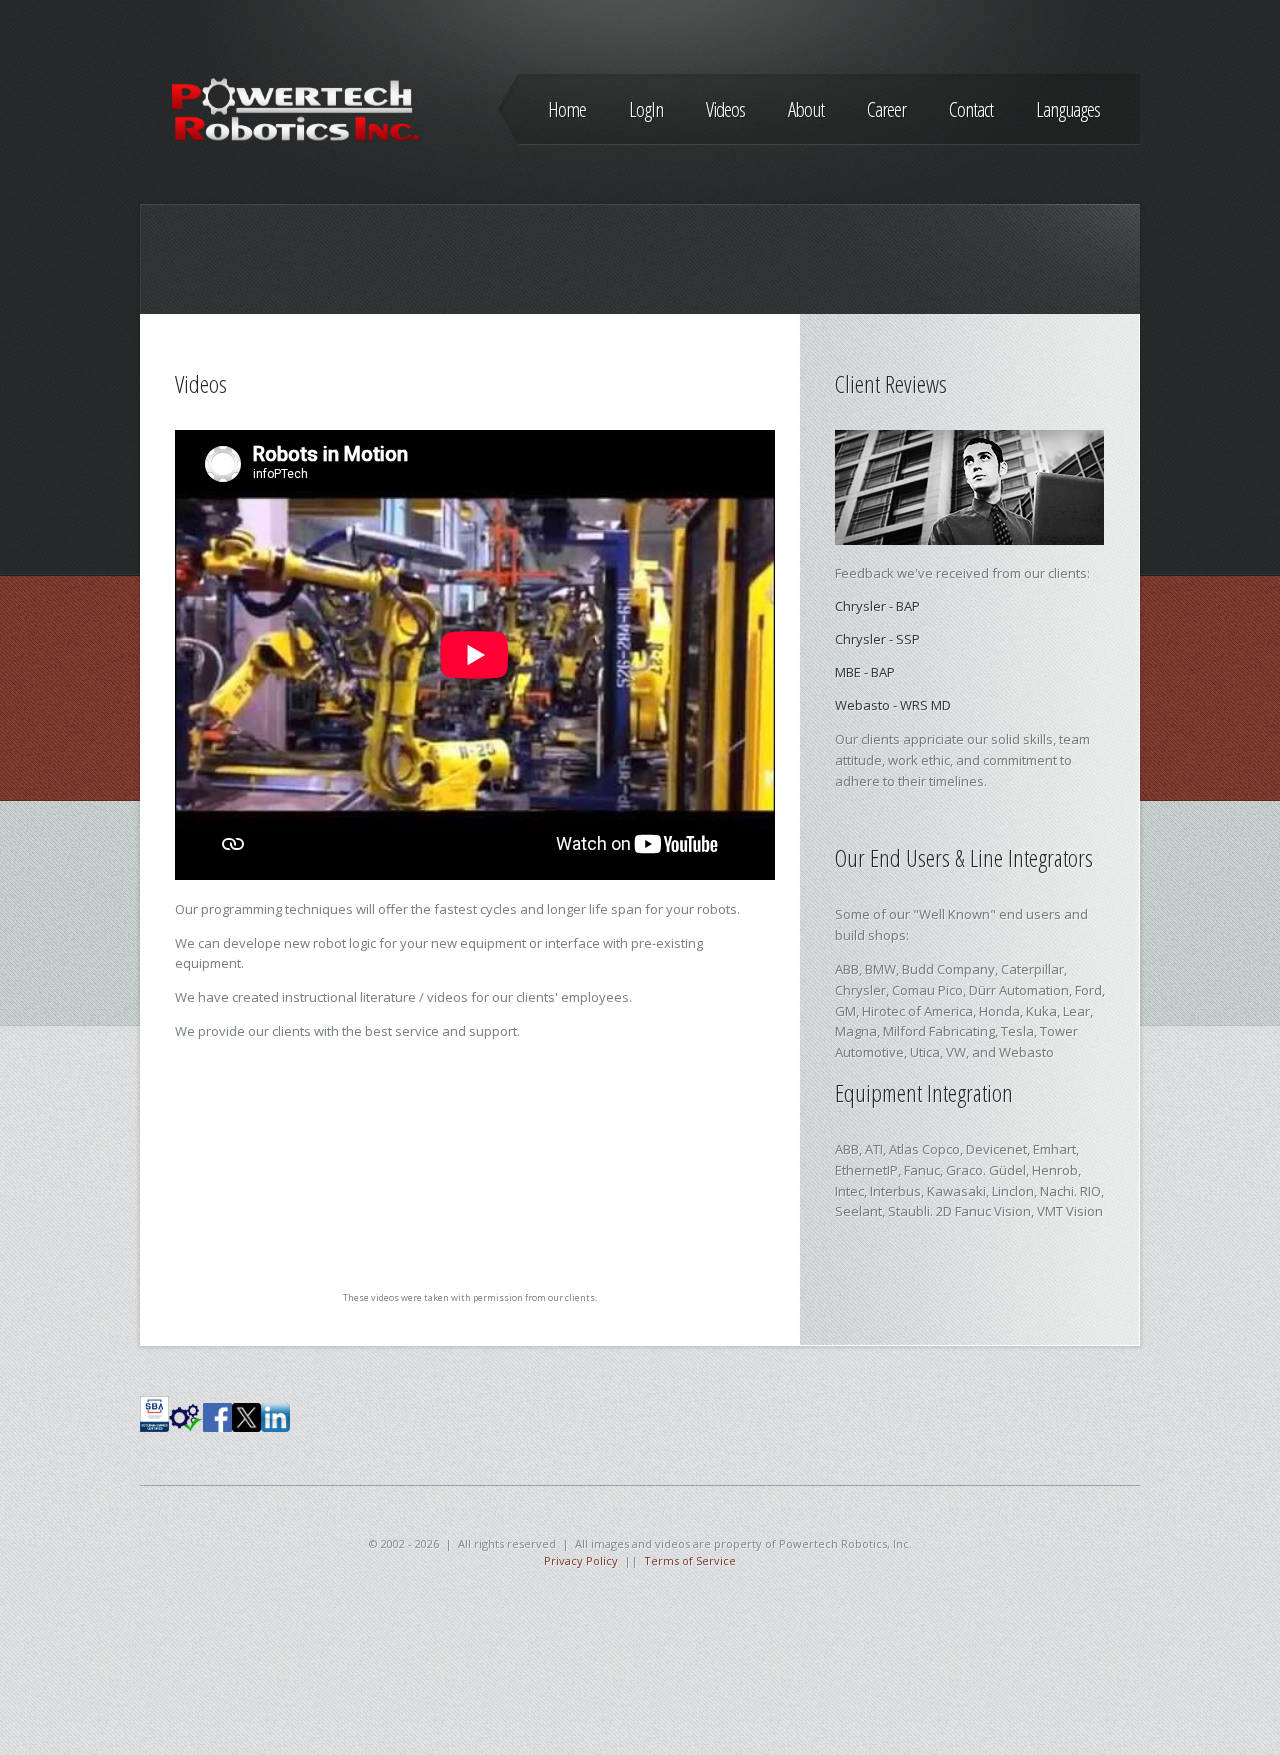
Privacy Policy (581, 1560)
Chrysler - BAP (877, 606)
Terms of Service (690, 1560)
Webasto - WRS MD (893, 705)
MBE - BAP (865, 672)
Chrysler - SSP (877, 639)
